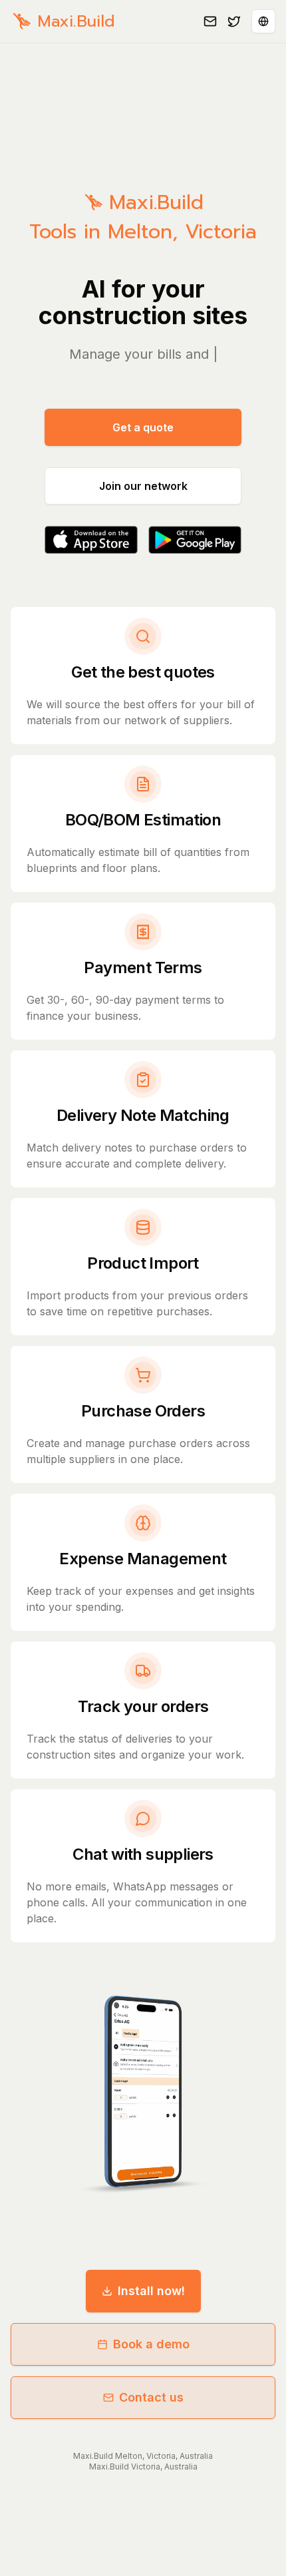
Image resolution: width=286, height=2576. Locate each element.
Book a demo (151, 2344)
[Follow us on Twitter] (234, 21)
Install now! (151, 2291)
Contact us (151, 2397)
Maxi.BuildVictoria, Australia (143, 2467)
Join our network (143, 486)
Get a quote (143, 427)
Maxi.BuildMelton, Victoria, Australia (143, 2456)
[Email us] (210, 21)
